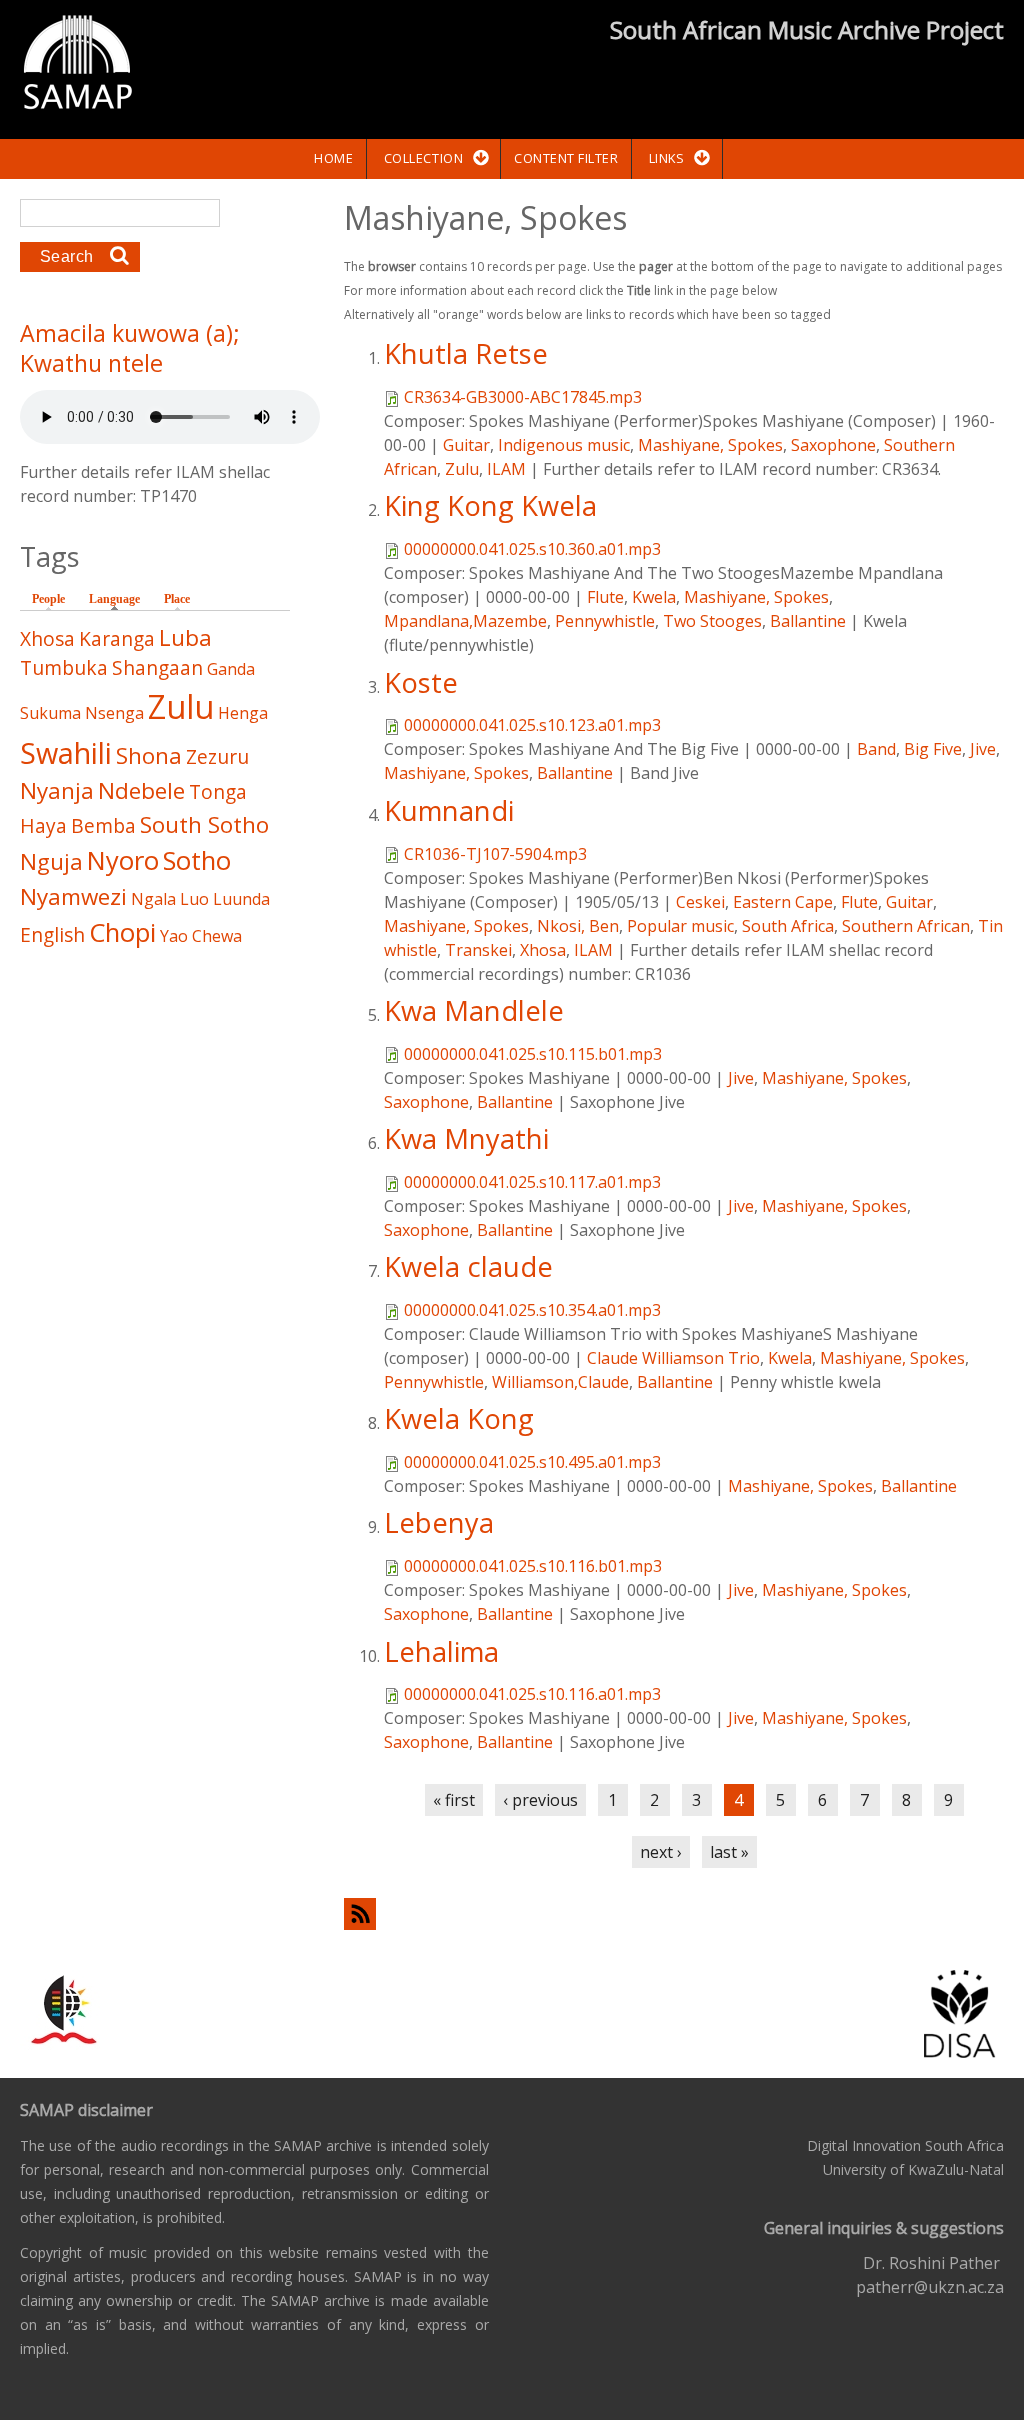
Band (876, 749)
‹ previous (540, 1800)
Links (667, 158)
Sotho (197, 860)
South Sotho (204, 824)
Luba (185, 637)
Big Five (933, 749)
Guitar (466, 445)
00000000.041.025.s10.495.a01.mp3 (532, 1462)
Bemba (103, 825)
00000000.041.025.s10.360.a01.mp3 (532, 549)
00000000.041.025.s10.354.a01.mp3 (532, 1310)
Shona (149, 755)
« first (454, 1800)
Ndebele (141, 790)
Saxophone (833, 445)
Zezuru (217, 756)
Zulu (462, 469)
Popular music (680, 926)
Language (119, 599)
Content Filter (566, 158)
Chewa (217, 936)
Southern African (906, 926)
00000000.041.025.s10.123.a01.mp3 (532, 725)
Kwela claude (468, 1266)
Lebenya (439, 1522)
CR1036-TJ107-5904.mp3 (495, 854)
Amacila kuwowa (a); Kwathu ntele (130, 348)
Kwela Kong (459, 1418)
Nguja (51, 861)
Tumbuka (64, 667)
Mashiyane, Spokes (710, 445)
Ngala (153, 899)
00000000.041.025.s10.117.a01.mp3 (532, 1182)
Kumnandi (449, 810)
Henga (243, 713)
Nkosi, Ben (578, 926)
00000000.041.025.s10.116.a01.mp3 (532, 1694)
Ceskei (700, 902)
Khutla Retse (466, 353)
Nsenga (114, 713)
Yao (174, 936)
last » (729, 1852)
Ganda (231, 669)
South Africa (788, 926)
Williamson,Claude (560, 1382)
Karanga (117, 638)
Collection (423, 158)
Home (333, 158)
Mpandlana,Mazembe (465, 621)
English (52, 934)
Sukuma (50, 713)
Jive (983, 749)
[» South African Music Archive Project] (77, 65)
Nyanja (57, 790)
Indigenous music (564, 445)
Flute (605, 597)
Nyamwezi (73, 896)
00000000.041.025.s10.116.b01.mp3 (533, 1566)
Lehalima (441, 1651)
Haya (43, 825)
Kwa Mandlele (474, 1010)
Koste (421, 682)
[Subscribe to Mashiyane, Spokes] (674, 1913)
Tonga (218, 791)
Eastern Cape (783, 902)
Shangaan (157, 667)
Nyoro (123, 860)
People (48, 599)
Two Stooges (712, 621)
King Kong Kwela (490, 505)
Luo (194, 899)
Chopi (122, 932)
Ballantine (808, 621)
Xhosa (543, 950)
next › (661, 1852)
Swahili (66, 752)
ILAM (506, 469)
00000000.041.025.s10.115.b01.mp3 (533, 1054)
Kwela (654, 597)
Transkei (478, 950)
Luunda (241, 899)
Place (177, 599)
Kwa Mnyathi (466, 1138)
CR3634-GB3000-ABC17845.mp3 (523, 397)
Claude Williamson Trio (673, 1358)
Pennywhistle (605, 621)
